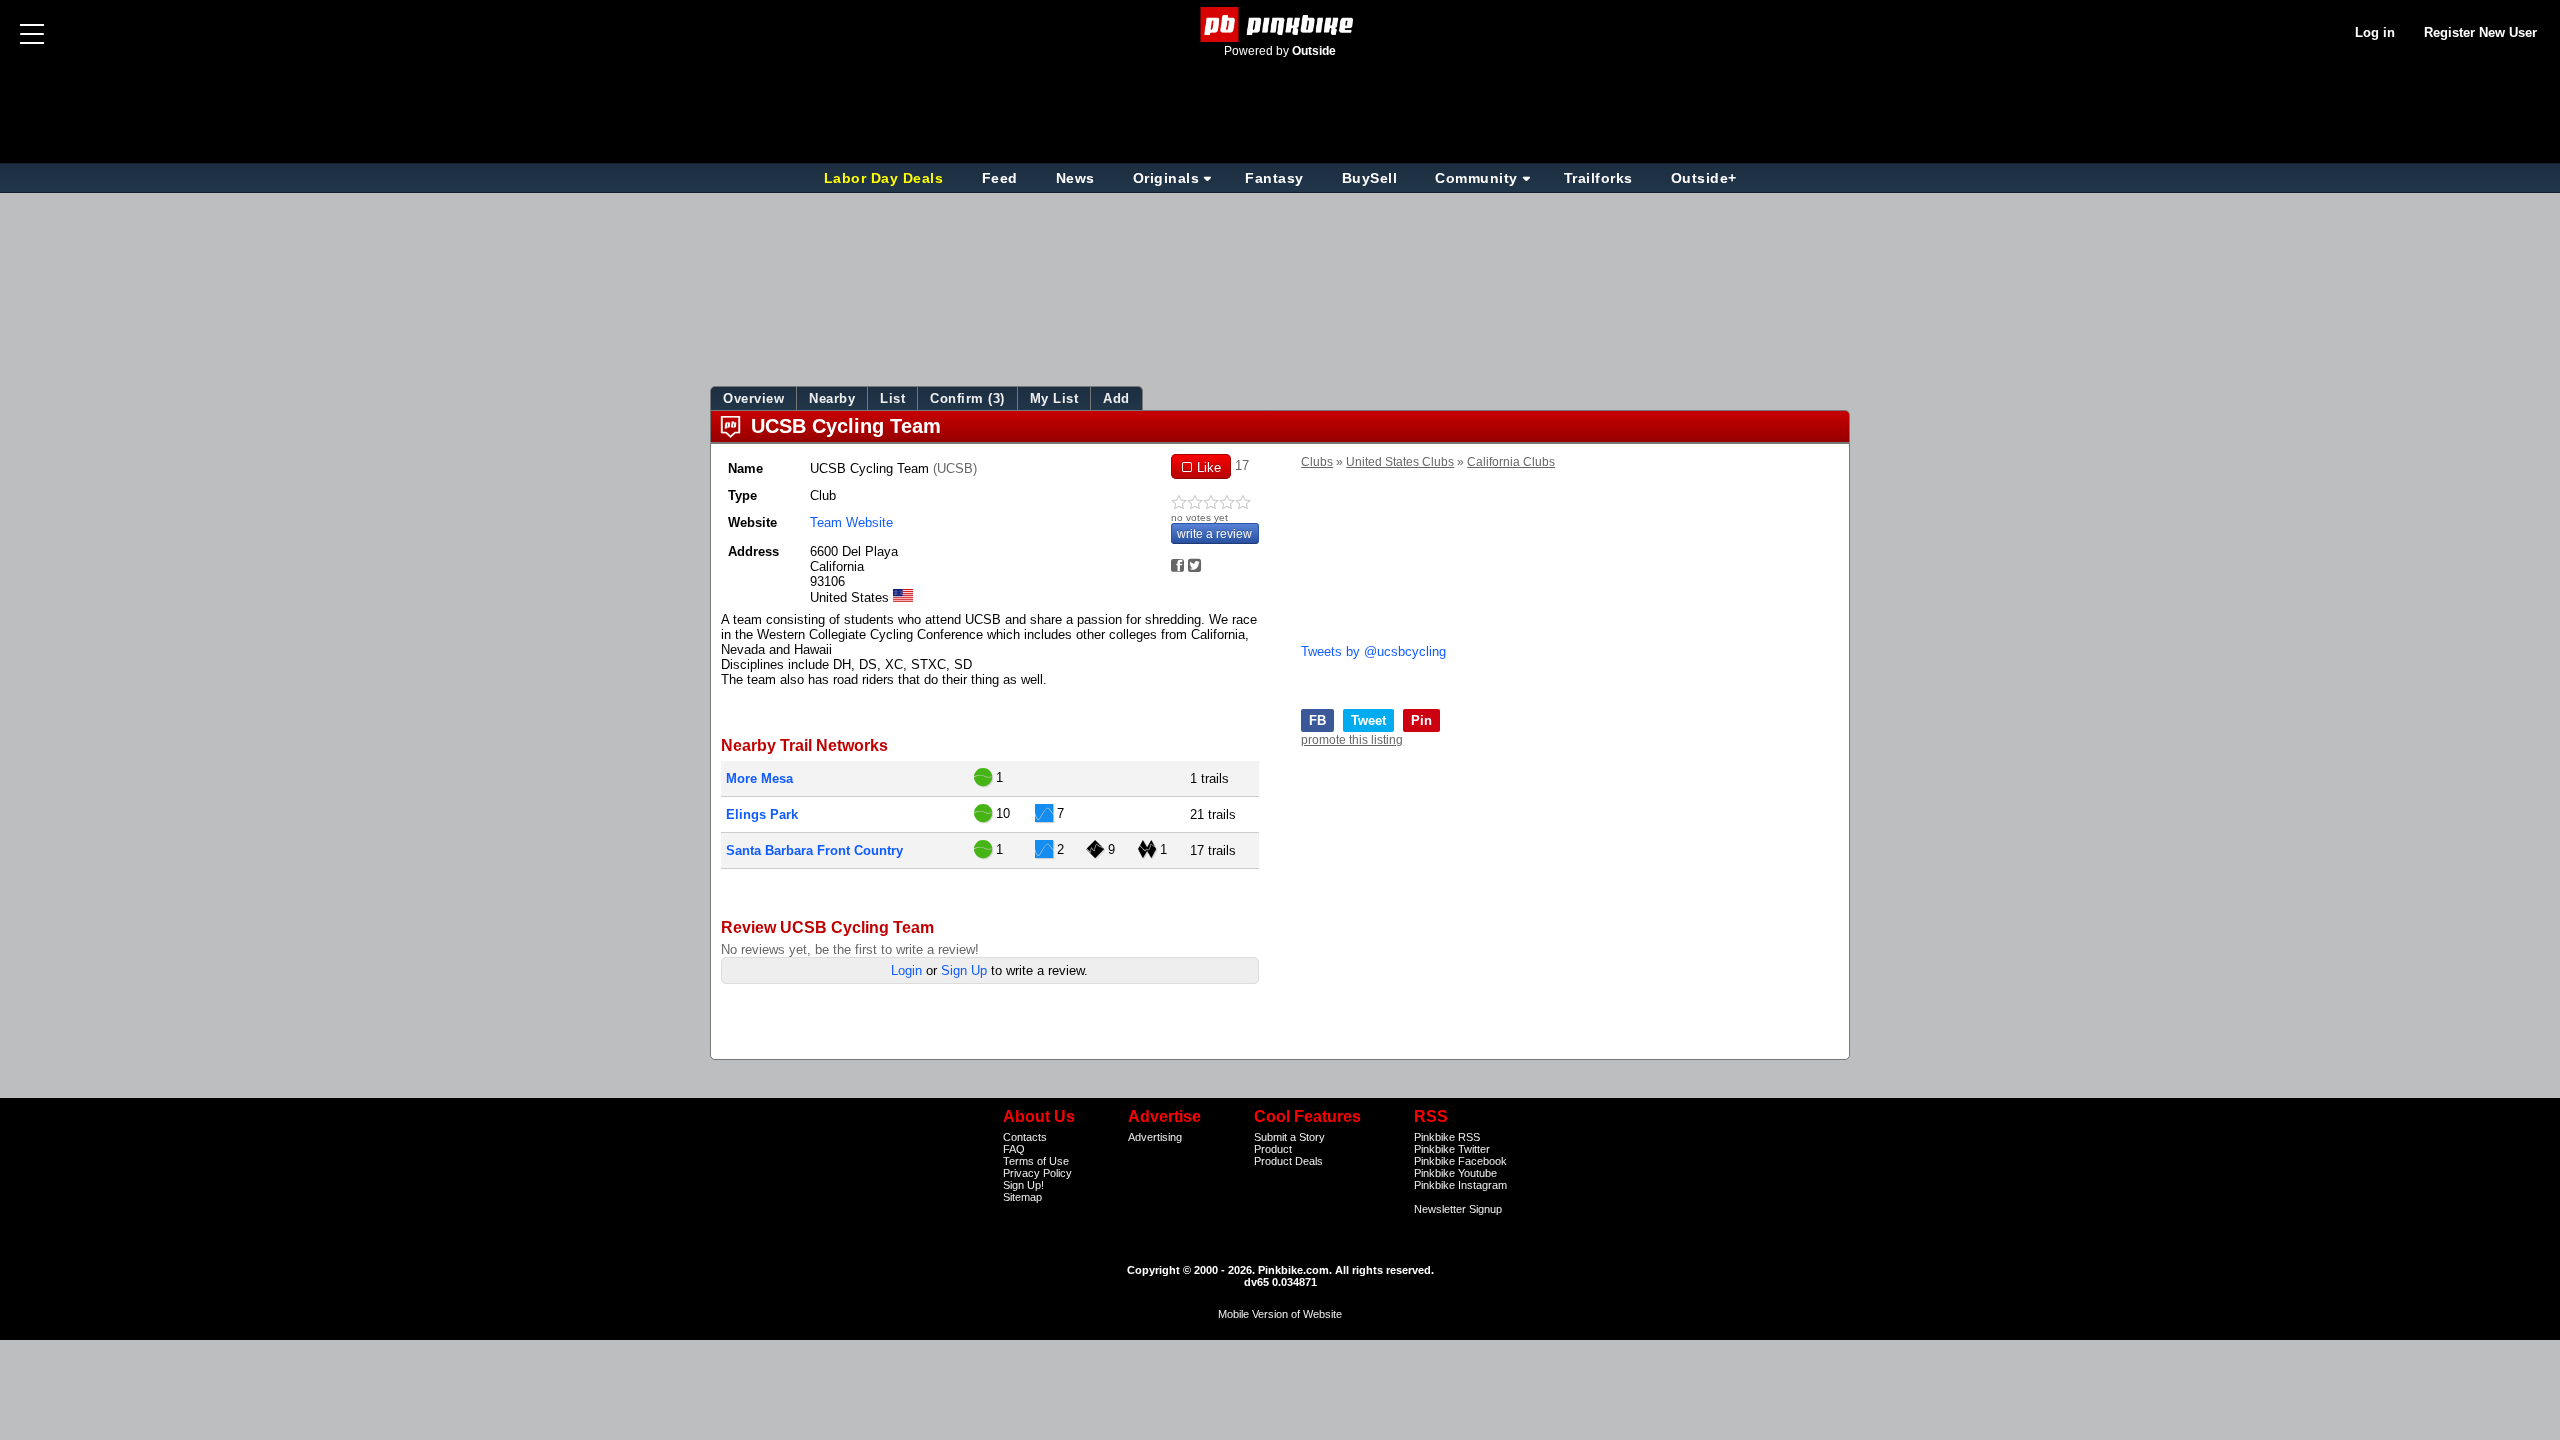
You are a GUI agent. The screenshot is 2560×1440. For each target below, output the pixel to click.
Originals (1166, 178)
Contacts (1025, 1137)
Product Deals (1288, 1161)
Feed (1000, 178)
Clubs (1317, 461)
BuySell (1370, 178)
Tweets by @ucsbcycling (1373, 651)
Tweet (1368, 720)
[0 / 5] (1215, 503)
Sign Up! (1023, 1185)
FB (1317, 720)
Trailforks (1598, 178)
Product (1273, 1149)
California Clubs (1511, 461)
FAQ (1014, 1149)
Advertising (1155, 1137)
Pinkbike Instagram (1460, 1185)
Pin (1421, 720)
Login (906, 970)
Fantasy (1274, 178)
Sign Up (964, 970)
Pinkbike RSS (1447, 1137)
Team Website (851, 522)
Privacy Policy (1037, 1173)
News (1075, 178)
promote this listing (1352, 739)
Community (1476, 178)
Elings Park (762, 814)
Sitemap (1022, 1197)
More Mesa (759, 778)
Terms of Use (1036, 1161)
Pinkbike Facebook (1460, 1161)
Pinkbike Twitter (1452, 1149)
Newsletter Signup (1458, 1209)
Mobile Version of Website (1280, 1314)
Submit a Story (1289, 1137)
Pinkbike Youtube (1455, 1173)
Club (823, 495)
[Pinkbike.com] (1280, 24)
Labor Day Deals (886, 178)
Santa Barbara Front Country (814, 850)
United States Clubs (1400, 461)
